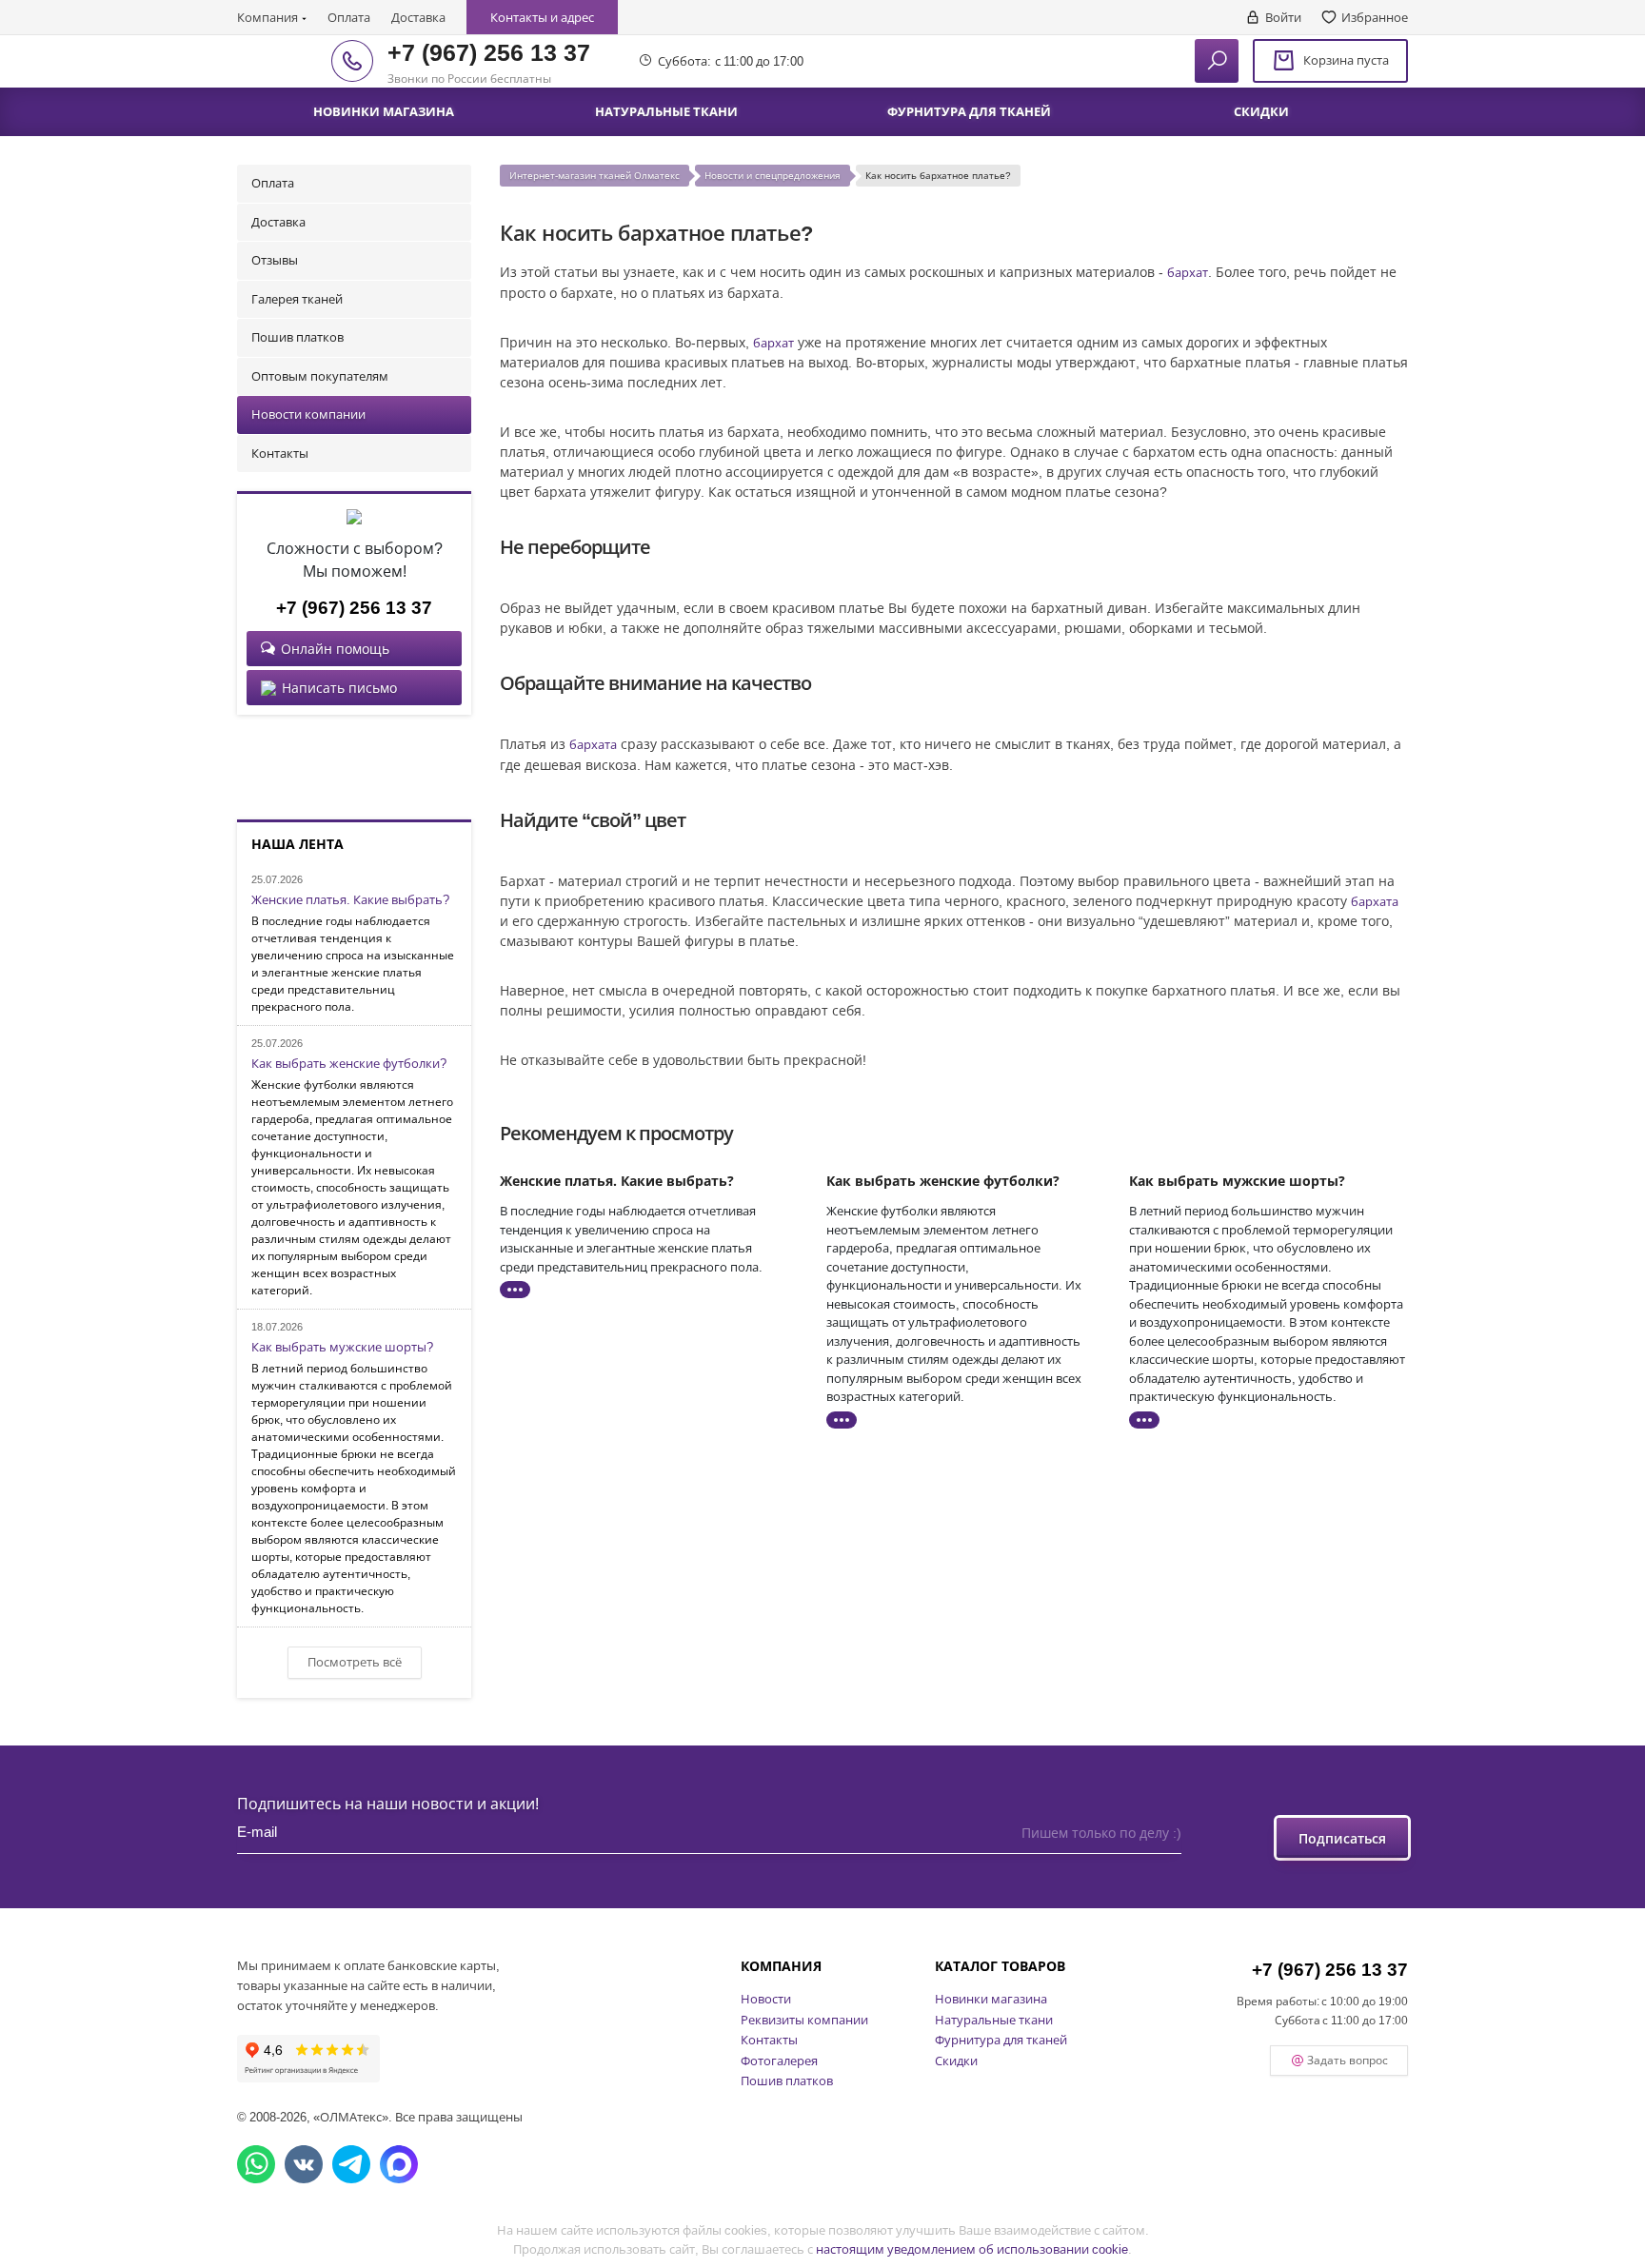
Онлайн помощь (335, 649)
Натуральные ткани (994, 2020)
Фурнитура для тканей (1001, 2040)
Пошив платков (297, 337)
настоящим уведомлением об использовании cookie (972, 2249)
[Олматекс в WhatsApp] (256, 2164)
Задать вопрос (1348, 2060)
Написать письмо (339, 688)
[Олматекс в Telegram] (351, 2164)
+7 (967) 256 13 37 (489, 51)
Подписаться (1342, 1838)
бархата (593, 744)
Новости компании (308, 414)
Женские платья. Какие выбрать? (350, 900)
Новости (766, 1999)
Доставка (418, 17)
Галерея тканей (297, 299)
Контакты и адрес (542, 17)
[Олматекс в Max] (399, 2164)
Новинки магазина (991, 1999)
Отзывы (275, 260)
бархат (1188, 272)
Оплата (349, 17)
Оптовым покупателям (320, 376)
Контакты (280, 453)
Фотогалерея (779, 2061)
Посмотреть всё (355, 1662)
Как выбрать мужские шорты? (342, 1348)
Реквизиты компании (804, 2020)
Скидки (956, 2061)
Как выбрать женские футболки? (349, 1064)
